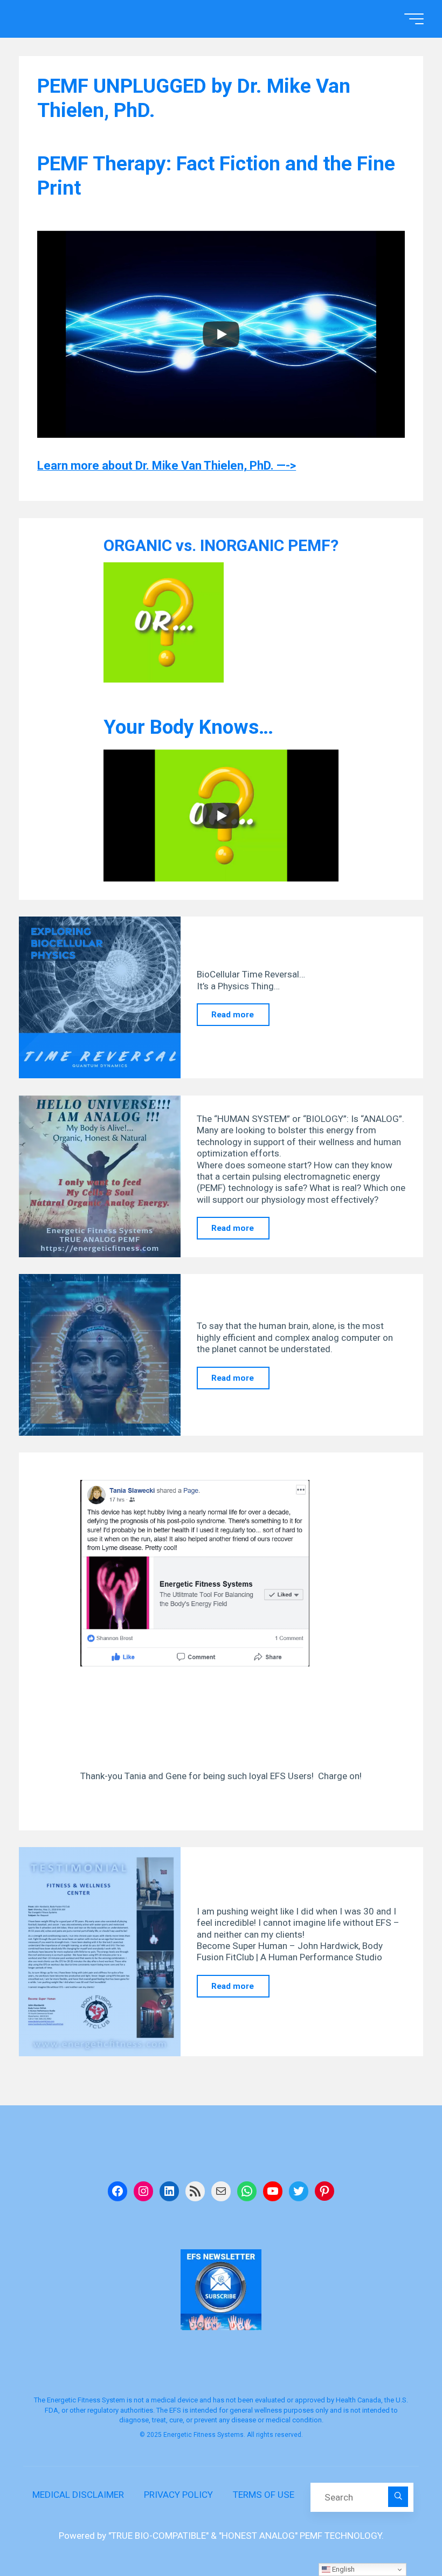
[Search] (398, 2497)
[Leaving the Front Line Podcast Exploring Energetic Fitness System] (100, 997)
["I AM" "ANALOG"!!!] (100, 1176)
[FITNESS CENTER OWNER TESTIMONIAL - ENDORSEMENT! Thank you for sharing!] (100, 1952)
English (343, 2569)
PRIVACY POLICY (178, 2495)
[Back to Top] (400, 2534)
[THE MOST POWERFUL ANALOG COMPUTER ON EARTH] (100, 1355)
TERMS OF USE (264, 2495)
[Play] (221, 334)
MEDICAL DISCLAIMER (78, 2495)
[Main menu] (414, 19)
